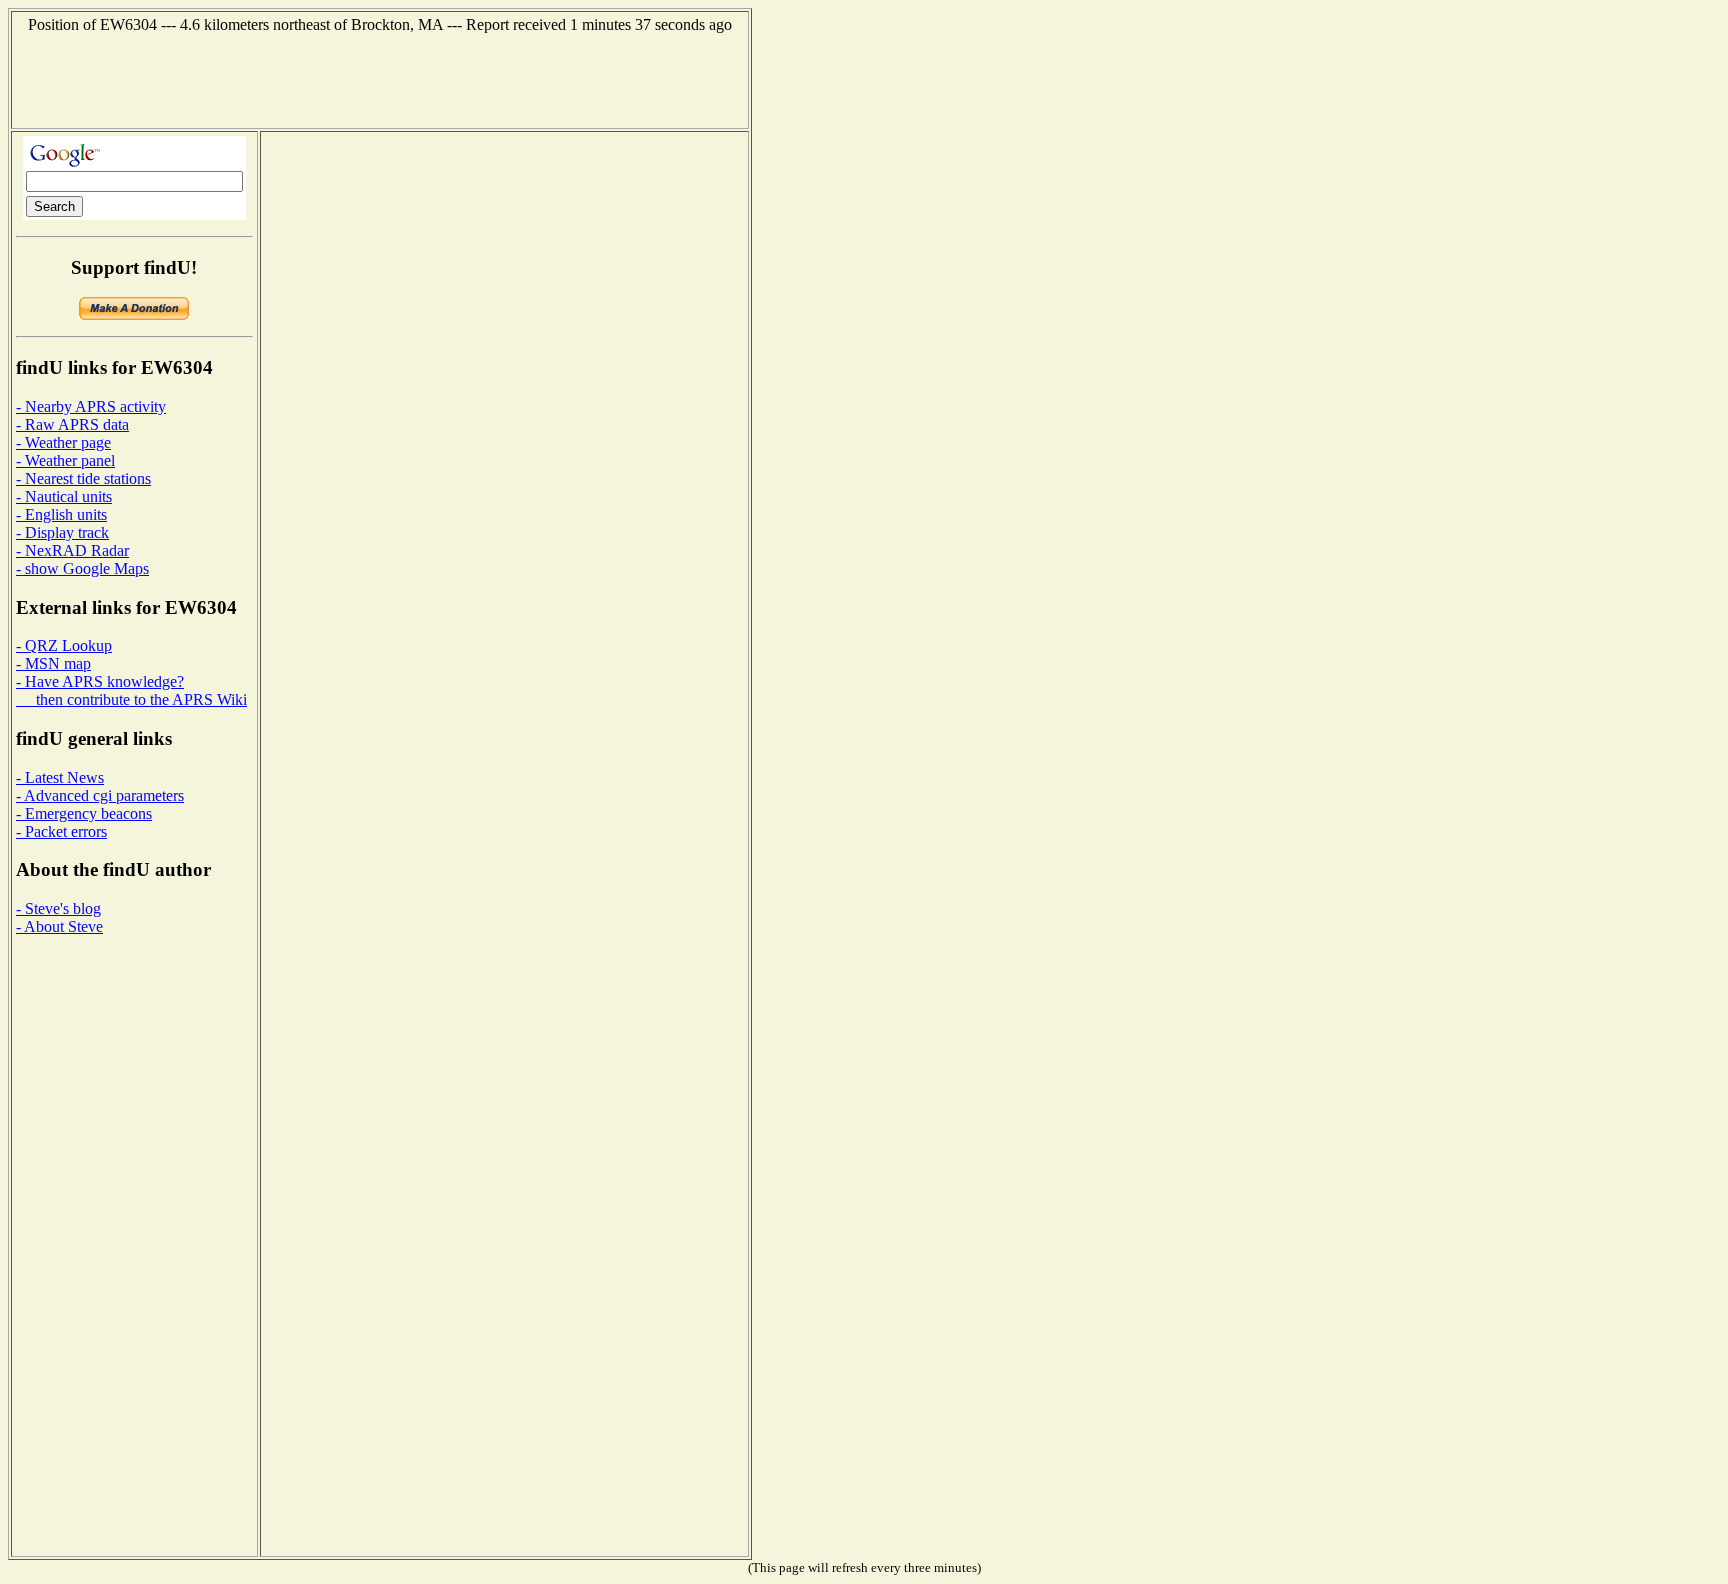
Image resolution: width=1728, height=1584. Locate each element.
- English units (61, 514)
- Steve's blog (58, 908)
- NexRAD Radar (72, 550)
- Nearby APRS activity (91, 406)
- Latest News (60, 777)
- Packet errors (61, 831)
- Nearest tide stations (83, 478)
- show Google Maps (82, 568)
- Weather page (63, 442)
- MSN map (53, 663)
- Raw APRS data (72, 424)
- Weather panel (65, 460)
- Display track (62, 532)
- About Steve (59, 926)
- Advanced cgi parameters (100, 795)
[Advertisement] (380, 79)
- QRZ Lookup (64, 645)
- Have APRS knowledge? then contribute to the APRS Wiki (131, 690)
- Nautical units (64, 496)
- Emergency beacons (84, 813)
